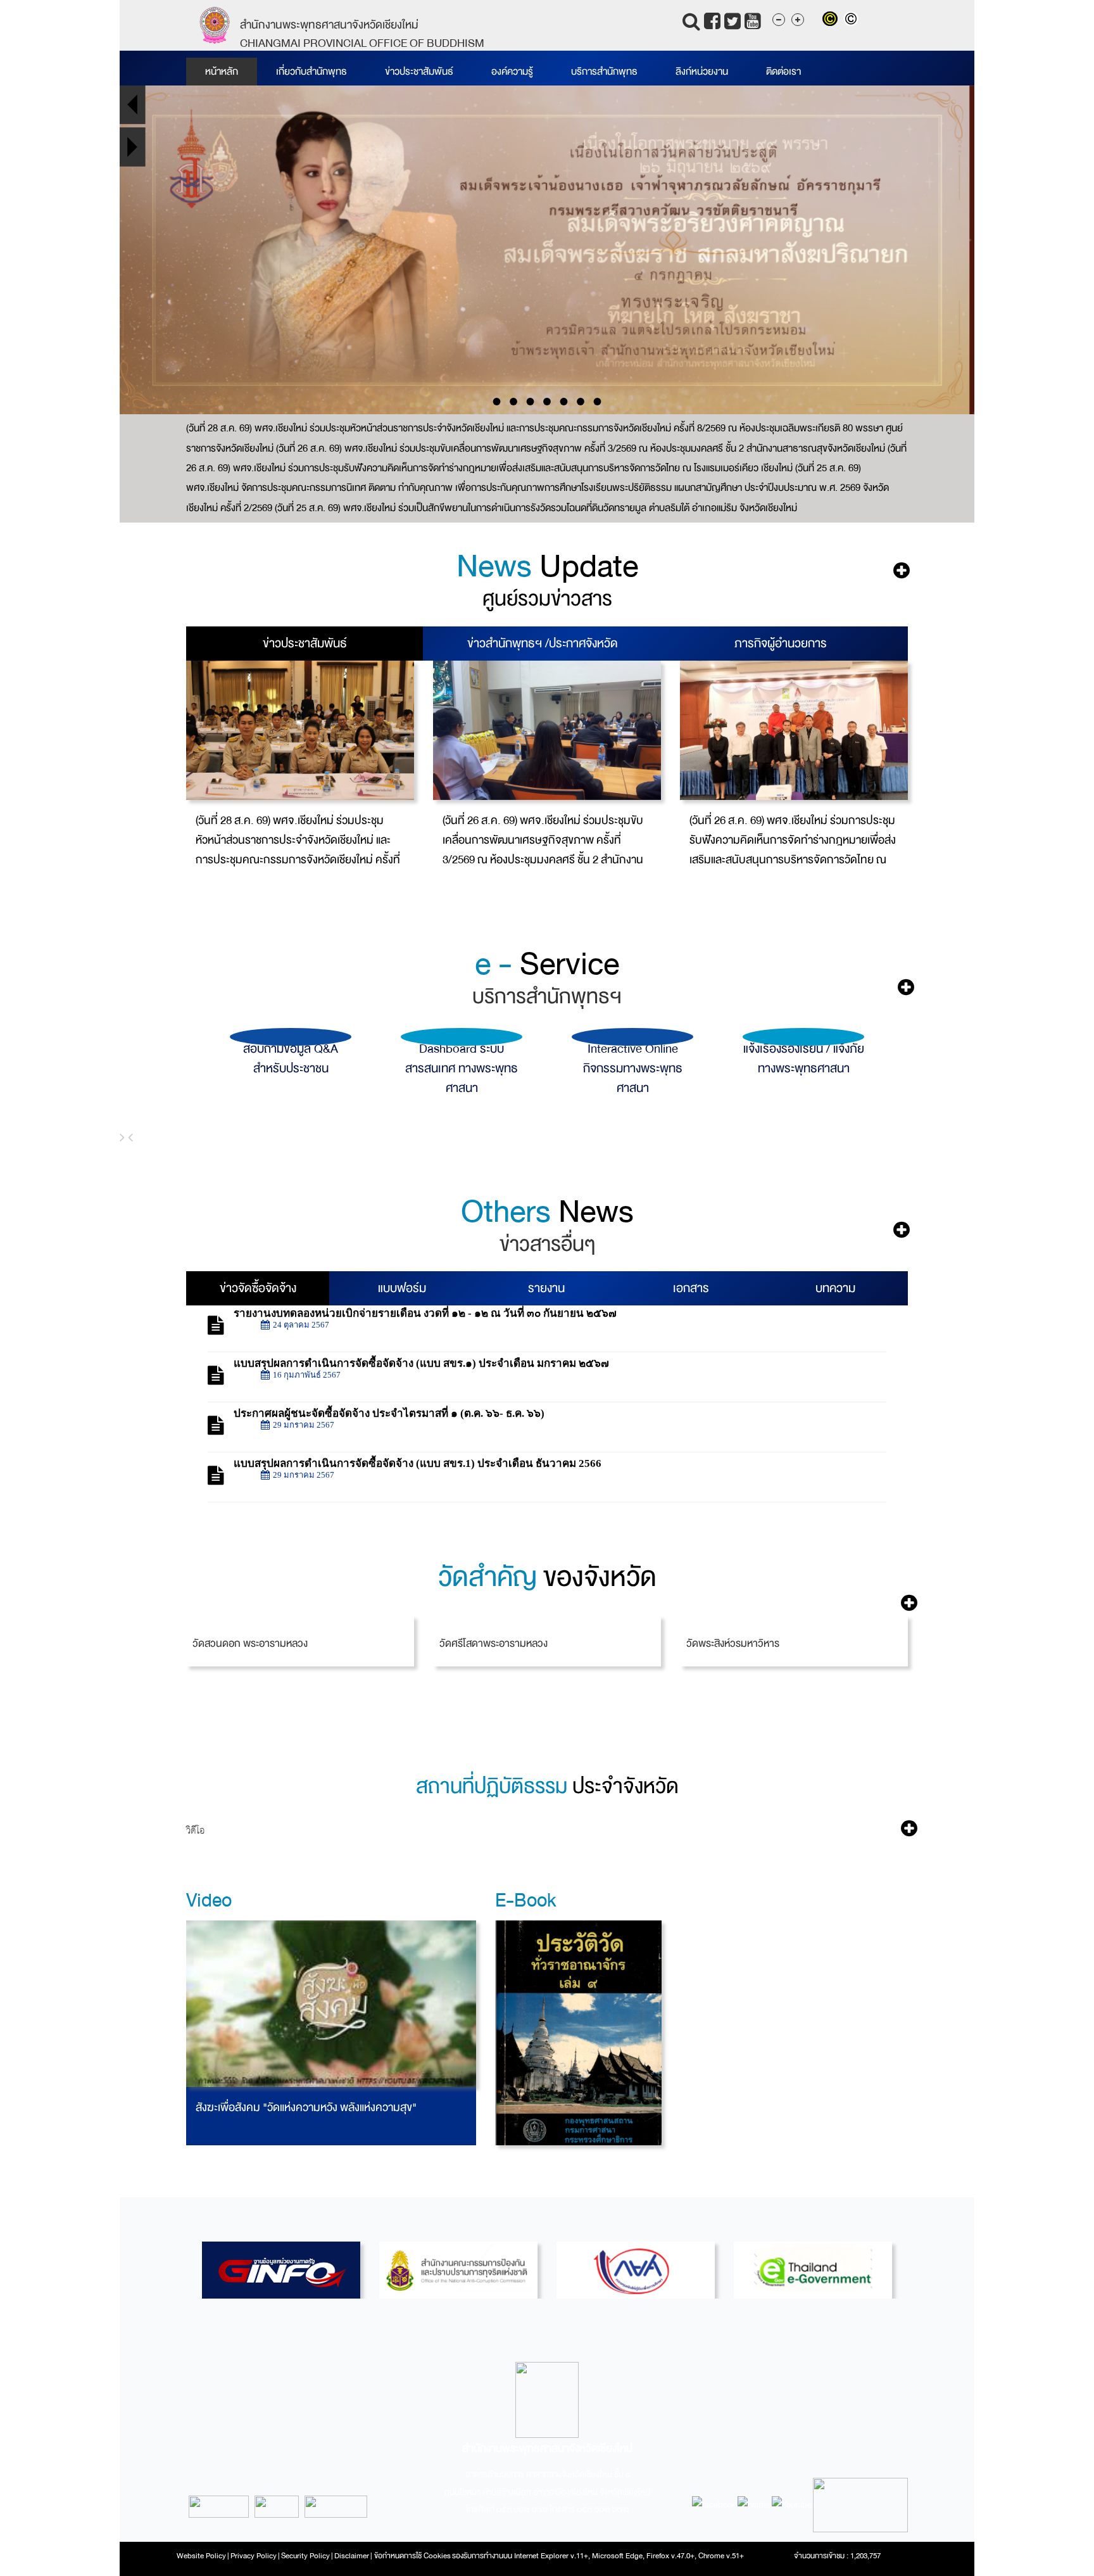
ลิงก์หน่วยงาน (702, 72)
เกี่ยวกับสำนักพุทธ (311, 72)
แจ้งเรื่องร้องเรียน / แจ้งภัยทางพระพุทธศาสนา (633, 1058)
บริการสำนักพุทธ (604, 72)
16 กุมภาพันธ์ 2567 (307, 1375)
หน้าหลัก (222, 72)
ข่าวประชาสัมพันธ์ (419, 72)
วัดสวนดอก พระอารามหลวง (250, 1643)
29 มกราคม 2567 (304, 1425)
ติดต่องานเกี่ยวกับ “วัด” (804, 1049)
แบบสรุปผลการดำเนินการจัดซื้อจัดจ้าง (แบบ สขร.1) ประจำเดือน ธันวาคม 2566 (418, 1463)
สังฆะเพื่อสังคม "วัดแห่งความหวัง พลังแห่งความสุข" (306, 2108)
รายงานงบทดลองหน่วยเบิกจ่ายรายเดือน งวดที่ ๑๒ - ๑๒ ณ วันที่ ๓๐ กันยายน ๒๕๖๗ (425, 1313)
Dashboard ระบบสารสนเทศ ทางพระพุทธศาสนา (291, 1068)
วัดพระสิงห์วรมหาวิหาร (733, 1643)
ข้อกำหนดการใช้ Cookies (412, 2556)
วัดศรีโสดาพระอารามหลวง (494, 1643)
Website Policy (201, 2556)
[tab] (305, 644)
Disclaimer (352, 2556)
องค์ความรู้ (512, 72)
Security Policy (305, 2556)
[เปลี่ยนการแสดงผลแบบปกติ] (852, 20)
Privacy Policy (254, 2556)
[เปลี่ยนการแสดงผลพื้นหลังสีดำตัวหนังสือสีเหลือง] (833, 20)
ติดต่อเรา (783, 72)
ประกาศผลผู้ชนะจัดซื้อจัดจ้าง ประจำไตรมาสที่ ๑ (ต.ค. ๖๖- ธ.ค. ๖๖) (389, 1413)
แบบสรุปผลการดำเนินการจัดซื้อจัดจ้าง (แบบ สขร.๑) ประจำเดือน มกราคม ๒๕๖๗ (421, 1363)
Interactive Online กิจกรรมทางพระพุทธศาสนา (462, 1068)
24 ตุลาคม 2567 (301, 1325)
